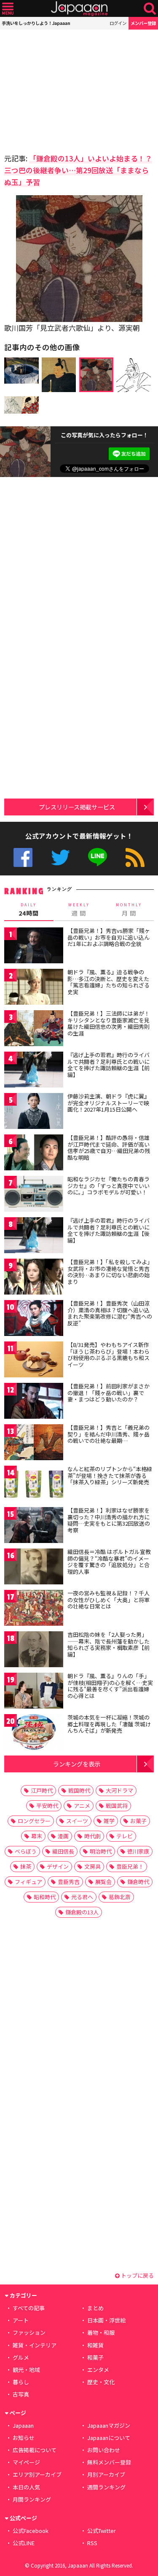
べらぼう (26, 1851)
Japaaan (79, 9)
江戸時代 (42, 1790)
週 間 (79, 910)
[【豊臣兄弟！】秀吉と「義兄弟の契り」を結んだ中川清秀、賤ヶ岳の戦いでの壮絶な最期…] (34, 1443)
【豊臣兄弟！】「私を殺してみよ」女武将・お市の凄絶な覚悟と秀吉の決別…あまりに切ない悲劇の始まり (110, 1272)
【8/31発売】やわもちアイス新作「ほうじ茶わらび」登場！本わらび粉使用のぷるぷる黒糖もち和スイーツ (108, 1355)
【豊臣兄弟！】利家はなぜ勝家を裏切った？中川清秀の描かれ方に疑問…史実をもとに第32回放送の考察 (109, 1520)
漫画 (63, 1836)
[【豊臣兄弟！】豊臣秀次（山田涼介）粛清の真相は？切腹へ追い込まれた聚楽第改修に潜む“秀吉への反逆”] (34, 1319)
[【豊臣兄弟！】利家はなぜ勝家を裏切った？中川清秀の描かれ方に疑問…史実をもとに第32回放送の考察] (34, 1526)
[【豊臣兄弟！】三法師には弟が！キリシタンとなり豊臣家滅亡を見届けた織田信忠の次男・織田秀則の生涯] (34, 1029)
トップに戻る (137, 2275)
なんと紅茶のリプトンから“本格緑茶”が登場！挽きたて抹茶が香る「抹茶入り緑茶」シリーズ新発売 (110, 1475)
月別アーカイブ (106, 2474)
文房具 (92, 1866)
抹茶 (26, 1866)
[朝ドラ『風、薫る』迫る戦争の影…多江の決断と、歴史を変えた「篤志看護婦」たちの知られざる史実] (34, 988)
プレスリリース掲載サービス (77, 807)
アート (21, 2320)
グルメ (21, 2357)
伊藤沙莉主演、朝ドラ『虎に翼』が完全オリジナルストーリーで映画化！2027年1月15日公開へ (108, 1103)
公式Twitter (60, 857)
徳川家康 (138, 1851)
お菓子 (138, 1821)
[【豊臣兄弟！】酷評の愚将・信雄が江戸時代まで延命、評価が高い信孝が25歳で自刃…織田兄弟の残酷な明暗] (34, 1154)
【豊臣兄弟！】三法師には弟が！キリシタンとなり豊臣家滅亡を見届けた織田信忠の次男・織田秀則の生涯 (108, 1023)
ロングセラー (34, 1821)
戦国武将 (117, 1806)
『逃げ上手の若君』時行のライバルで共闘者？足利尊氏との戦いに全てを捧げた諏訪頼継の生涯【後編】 (108, 1230)
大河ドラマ (119, 1790)
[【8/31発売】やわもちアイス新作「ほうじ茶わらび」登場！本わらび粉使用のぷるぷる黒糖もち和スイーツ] (34, 1361)
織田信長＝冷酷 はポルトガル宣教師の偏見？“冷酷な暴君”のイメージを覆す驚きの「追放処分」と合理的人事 (109, 1562)
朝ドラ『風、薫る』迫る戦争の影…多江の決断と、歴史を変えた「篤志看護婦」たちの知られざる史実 (108, 982)
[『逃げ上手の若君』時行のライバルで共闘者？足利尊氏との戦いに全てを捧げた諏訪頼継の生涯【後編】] (34, 1236)
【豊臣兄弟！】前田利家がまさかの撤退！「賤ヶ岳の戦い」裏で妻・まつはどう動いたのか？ (108, 1393)
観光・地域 (26, 2370)
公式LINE (98, 857)
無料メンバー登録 (109, 2462)
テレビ (125, 1836)
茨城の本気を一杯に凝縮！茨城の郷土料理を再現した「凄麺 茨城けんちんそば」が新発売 (109, 1724)
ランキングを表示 (77, 1764)
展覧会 (103, 1882)
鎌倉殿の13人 (82, 1912)
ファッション (29, 2332)
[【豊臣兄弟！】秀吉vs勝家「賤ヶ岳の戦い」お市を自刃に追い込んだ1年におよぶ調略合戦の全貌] (34, 947)
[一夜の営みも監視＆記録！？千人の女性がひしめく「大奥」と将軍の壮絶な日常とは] (34, 1609)
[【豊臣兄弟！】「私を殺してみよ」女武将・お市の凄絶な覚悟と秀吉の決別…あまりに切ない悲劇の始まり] (34, 1278)
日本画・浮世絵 (106, 2320)
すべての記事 (29, 2308)
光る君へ (82, 1897)
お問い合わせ (104, 2450)
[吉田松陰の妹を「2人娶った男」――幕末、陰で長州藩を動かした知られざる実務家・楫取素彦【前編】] (34, 1651)
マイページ (26, 2462)
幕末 (37, 1836)
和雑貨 (95, 2345)
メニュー (8, 9)
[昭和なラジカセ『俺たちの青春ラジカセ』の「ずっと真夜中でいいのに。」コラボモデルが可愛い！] (34, 1195)
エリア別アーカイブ (37, 2474)
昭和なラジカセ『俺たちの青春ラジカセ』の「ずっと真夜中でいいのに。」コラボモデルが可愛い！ (108, 1186)
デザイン (58, 1866)
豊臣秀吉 (69, 1882)
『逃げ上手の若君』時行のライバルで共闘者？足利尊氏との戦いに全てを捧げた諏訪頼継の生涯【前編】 (108, 1065)
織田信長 (63, 1851)
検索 (150, 9)
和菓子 (95, 2357)
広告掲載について (35, 2450)
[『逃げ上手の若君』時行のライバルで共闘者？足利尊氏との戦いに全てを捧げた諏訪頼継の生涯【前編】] (34, 1071)
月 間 (129, 910)
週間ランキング (106, 2487)
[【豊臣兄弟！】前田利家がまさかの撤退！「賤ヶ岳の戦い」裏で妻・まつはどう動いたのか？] (34, 1402)
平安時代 (47, 1806)
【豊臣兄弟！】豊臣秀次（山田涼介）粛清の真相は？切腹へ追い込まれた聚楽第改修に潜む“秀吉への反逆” (110, 1313)
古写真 (21, 2394)
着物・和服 (101, 2332)
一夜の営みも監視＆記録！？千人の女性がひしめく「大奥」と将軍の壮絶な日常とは (108, 1600)
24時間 (29, 910)
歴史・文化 (101, 2382)
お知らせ (24, 2438)
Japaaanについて (109, 2438)
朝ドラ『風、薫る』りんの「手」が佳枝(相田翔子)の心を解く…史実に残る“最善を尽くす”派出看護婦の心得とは (110, 1686)
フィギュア (28, 1882)
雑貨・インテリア (35, 2345)
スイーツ (77, 1821)
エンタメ (98, 2370)
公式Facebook (23, 857)
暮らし (21, 2382)
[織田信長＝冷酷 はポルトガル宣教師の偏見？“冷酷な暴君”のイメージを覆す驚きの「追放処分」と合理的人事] (34, 1568)
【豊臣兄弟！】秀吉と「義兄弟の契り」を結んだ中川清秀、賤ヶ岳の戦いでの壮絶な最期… (108, 1434)
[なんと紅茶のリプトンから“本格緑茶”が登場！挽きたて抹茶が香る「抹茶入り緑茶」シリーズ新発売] (34, 1485)
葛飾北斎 (120, 1897)
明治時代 (101, 1851)
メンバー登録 (143, 23)
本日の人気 (26, 2487)
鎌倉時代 (138, 1882)
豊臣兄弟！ (130, 1866)
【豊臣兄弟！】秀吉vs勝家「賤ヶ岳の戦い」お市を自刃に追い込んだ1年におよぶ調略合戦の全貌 (109, 937)
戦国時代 (79, 1790)
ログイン (118, 23)
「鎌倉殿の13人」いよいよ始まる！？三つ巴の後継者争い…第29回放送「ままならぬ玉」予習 (78, 170)
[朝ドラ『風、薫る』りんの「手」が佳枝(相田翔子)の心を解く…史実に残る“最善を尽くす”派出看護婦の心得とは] (34, 1692)
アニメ (82, 1806)
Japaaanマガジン (109, 2425)
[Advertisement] (63, 89)
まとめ (95, 2308)
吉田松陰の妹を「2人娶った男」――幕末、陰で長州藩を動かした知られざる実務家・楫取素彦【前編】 (108, 1644)
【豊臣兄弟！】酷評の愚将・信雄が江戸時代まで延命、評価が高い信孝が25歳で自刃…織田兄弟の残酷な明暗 (109, 1148)
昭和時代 (45, 1897)
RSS (135, 857)
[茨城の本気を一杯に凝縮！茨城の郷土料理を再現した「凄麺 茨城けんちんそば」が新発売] (34, 1733)
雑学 (109, 1821)
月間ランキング (32, 2499)
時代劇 (92, 1836)
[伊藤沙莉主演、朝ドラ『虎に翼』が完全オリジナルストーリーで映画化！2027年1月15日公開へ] (34, 1112)
